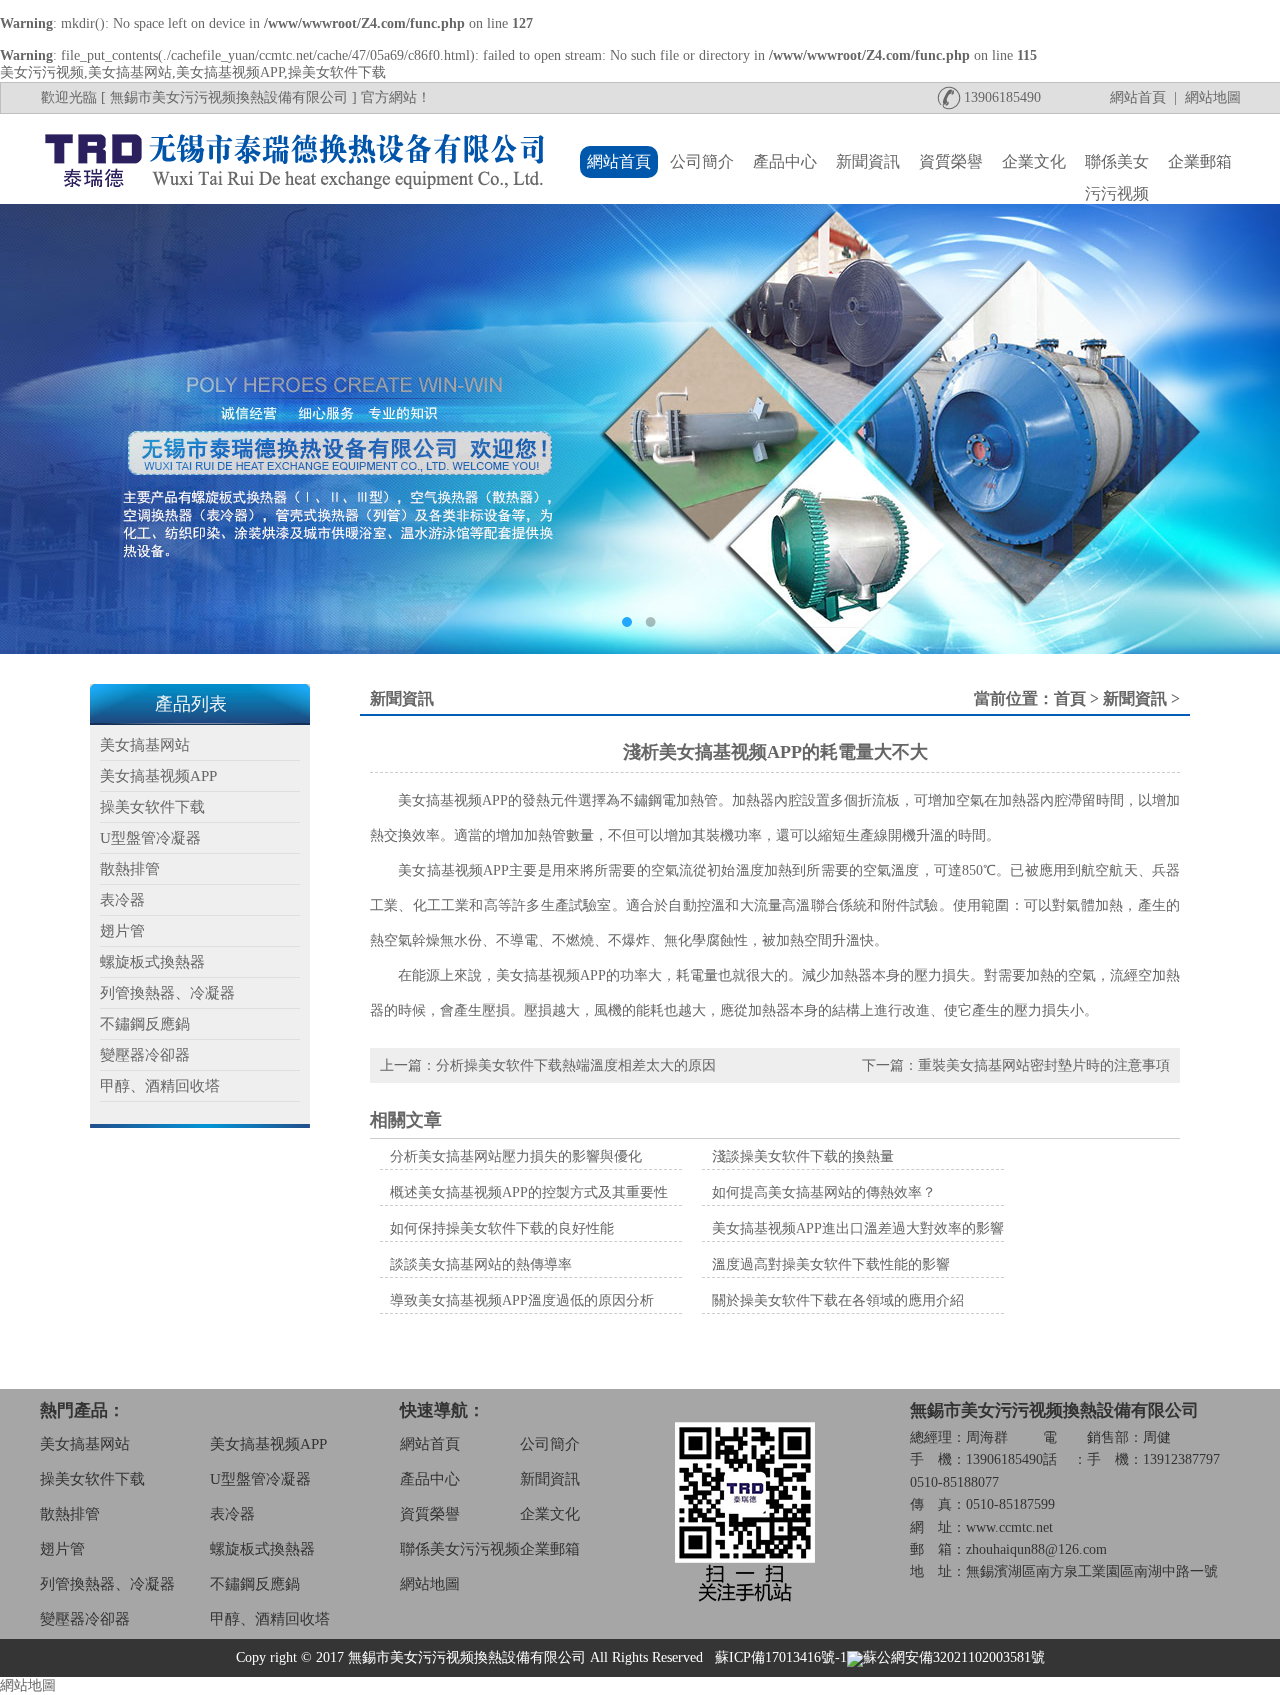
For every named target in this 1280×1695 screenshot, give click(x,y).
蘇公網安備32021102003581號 (954, 1657)
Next (1245, 429)
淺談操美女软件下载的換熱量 (803, 1156)
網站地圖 (28, 1685)
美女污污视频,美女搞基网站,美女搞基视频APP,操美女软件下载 (193, 72)
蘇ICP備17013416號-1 (781, 1657)
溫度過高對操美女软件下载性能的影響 (831, 1264)
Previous (35, 429)
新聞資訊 (1135, 698)
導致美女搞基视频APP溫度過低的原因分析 (522, 1300)
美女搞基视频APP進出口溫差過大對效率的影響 (858, 1228)
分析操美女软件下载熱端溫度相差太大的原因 (576, 1065)
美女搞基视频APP (453, 870)
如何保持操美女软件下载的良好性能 (502, 1228)
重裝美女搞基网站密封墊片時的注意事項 (1044, 1065)
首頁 (1070, 698)
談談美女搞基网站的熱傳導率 (481, 1264)
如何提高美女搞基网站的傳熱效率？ (824, 1192)
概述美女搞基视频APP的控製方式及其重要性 (529, 1192)
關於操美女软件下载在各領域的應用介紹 (838, 1300)
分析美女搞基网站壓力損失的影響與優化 (516, 1156)
